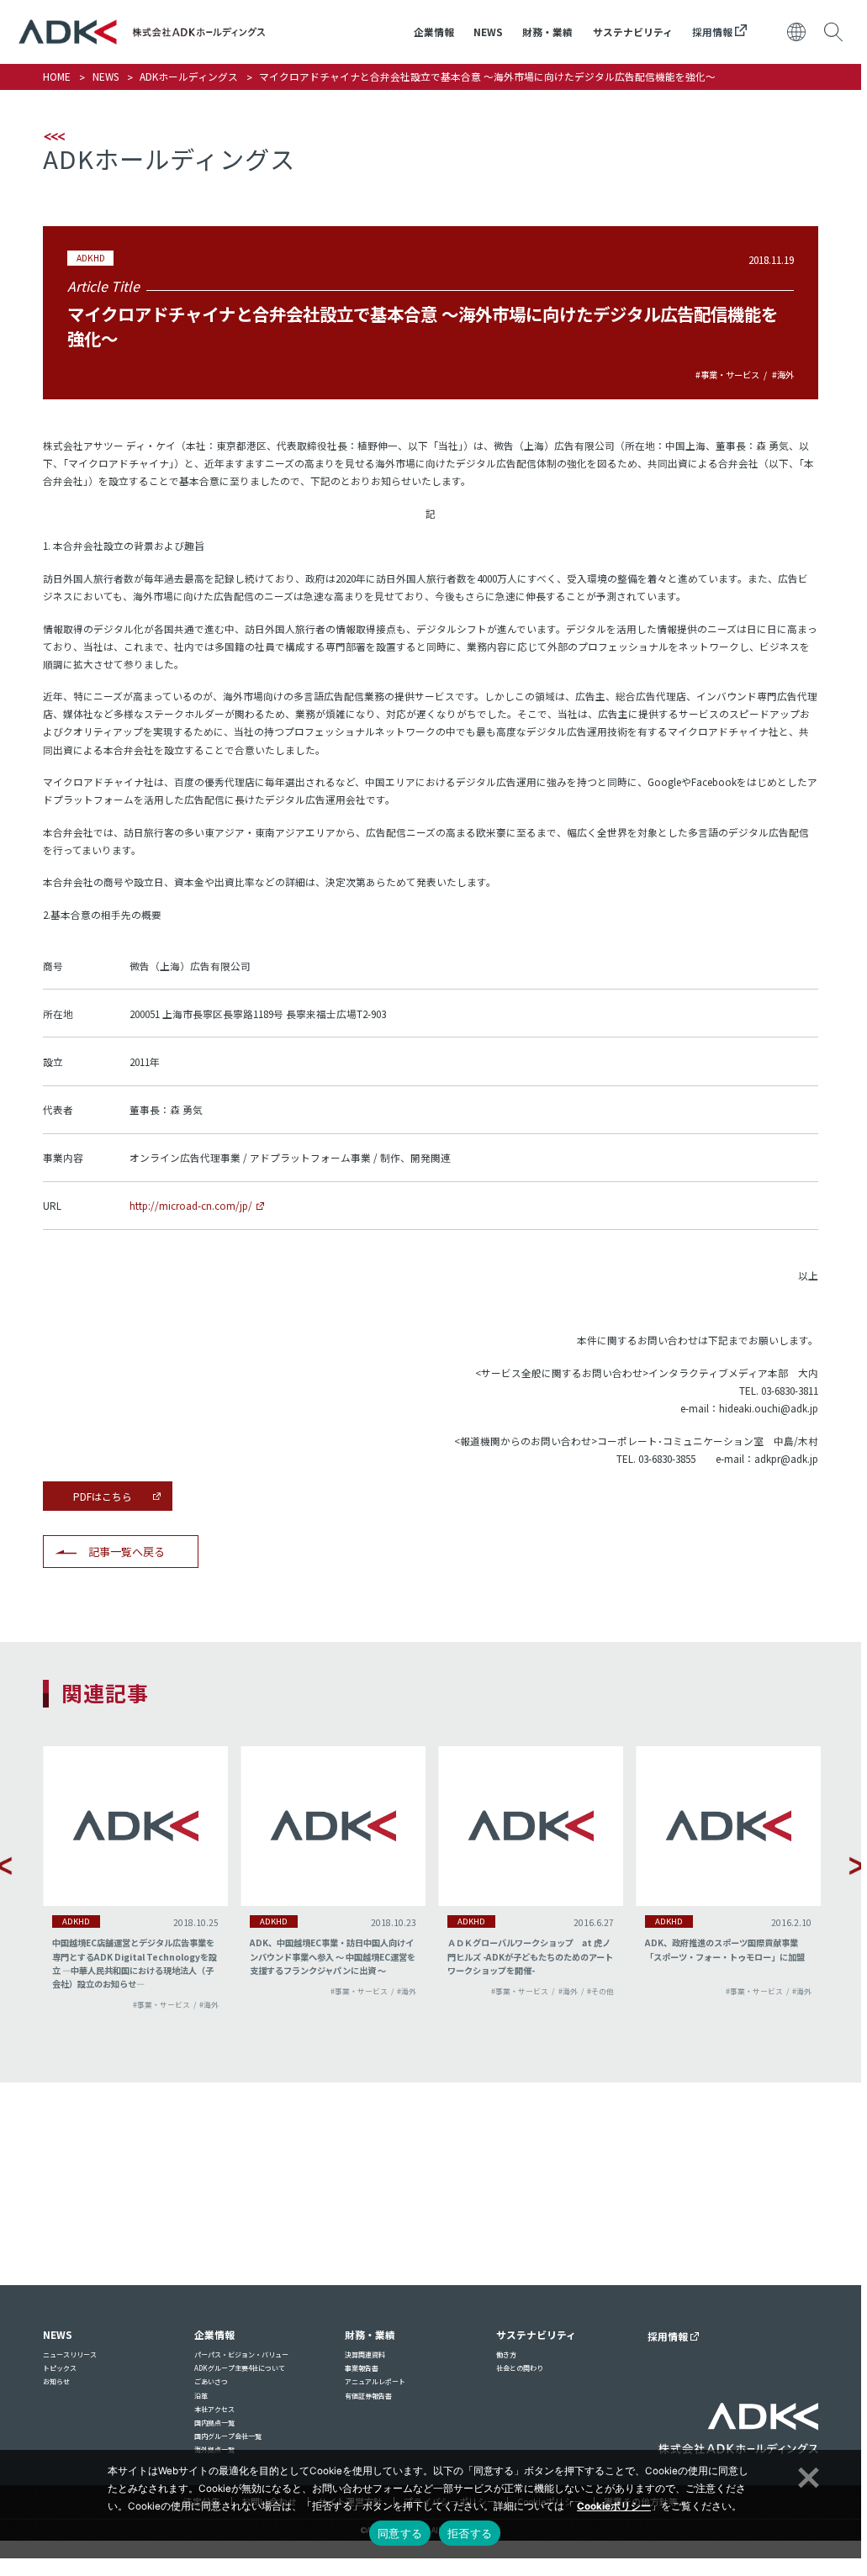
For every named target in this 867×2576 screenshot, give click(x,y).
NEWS (488, 32)
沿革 (201, 2396)
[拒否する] (806, 2475)
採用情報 (714, 32)
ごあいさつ (211, 2381)
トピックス (60, 2368)
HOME (57, 76)
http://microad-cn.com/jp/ (191, 1205)
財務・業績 (547, 32)
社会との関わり (520, 2368)
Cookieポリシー (614, 2506)
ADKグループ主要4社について (240, 2368)
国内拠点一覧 (214, 2423)
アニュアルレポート (375, 2381)
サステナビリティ (633, 32)
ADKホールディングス (189, 76)
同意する (400, 2533)
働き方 (506, 2354)
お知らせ (56, 2381)
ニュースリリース (70, 2354)
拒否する (470, 2533)
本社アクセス (214, 2409)
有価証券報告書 (368, 2396)
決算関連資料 (365, 2354)
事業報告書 (362, 2368)
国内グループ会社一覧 (228, 2436)
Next (858, 1866)
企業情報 (434, 32)
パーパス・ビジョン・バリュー (241, 2354)
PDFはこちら (103, 1496)
